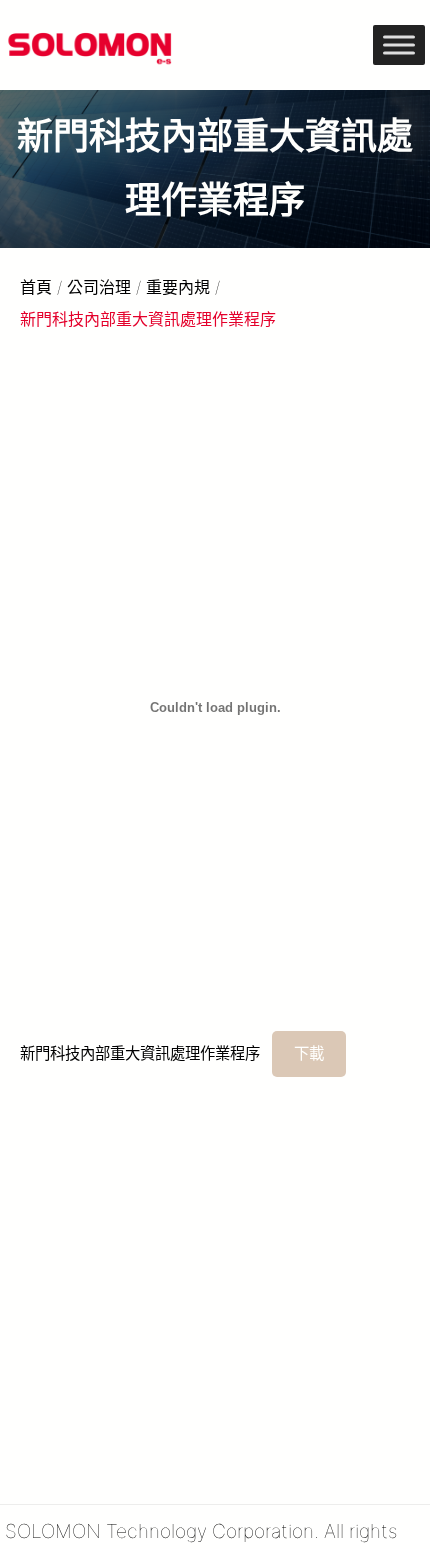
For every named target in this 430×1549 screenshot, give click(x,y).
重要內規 (178, 287)
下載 (309, 1053)
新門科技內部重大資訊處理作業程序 (140, 1053)
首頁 (36, 287)
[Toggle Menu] (399, 44)
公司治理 (99, 287)
